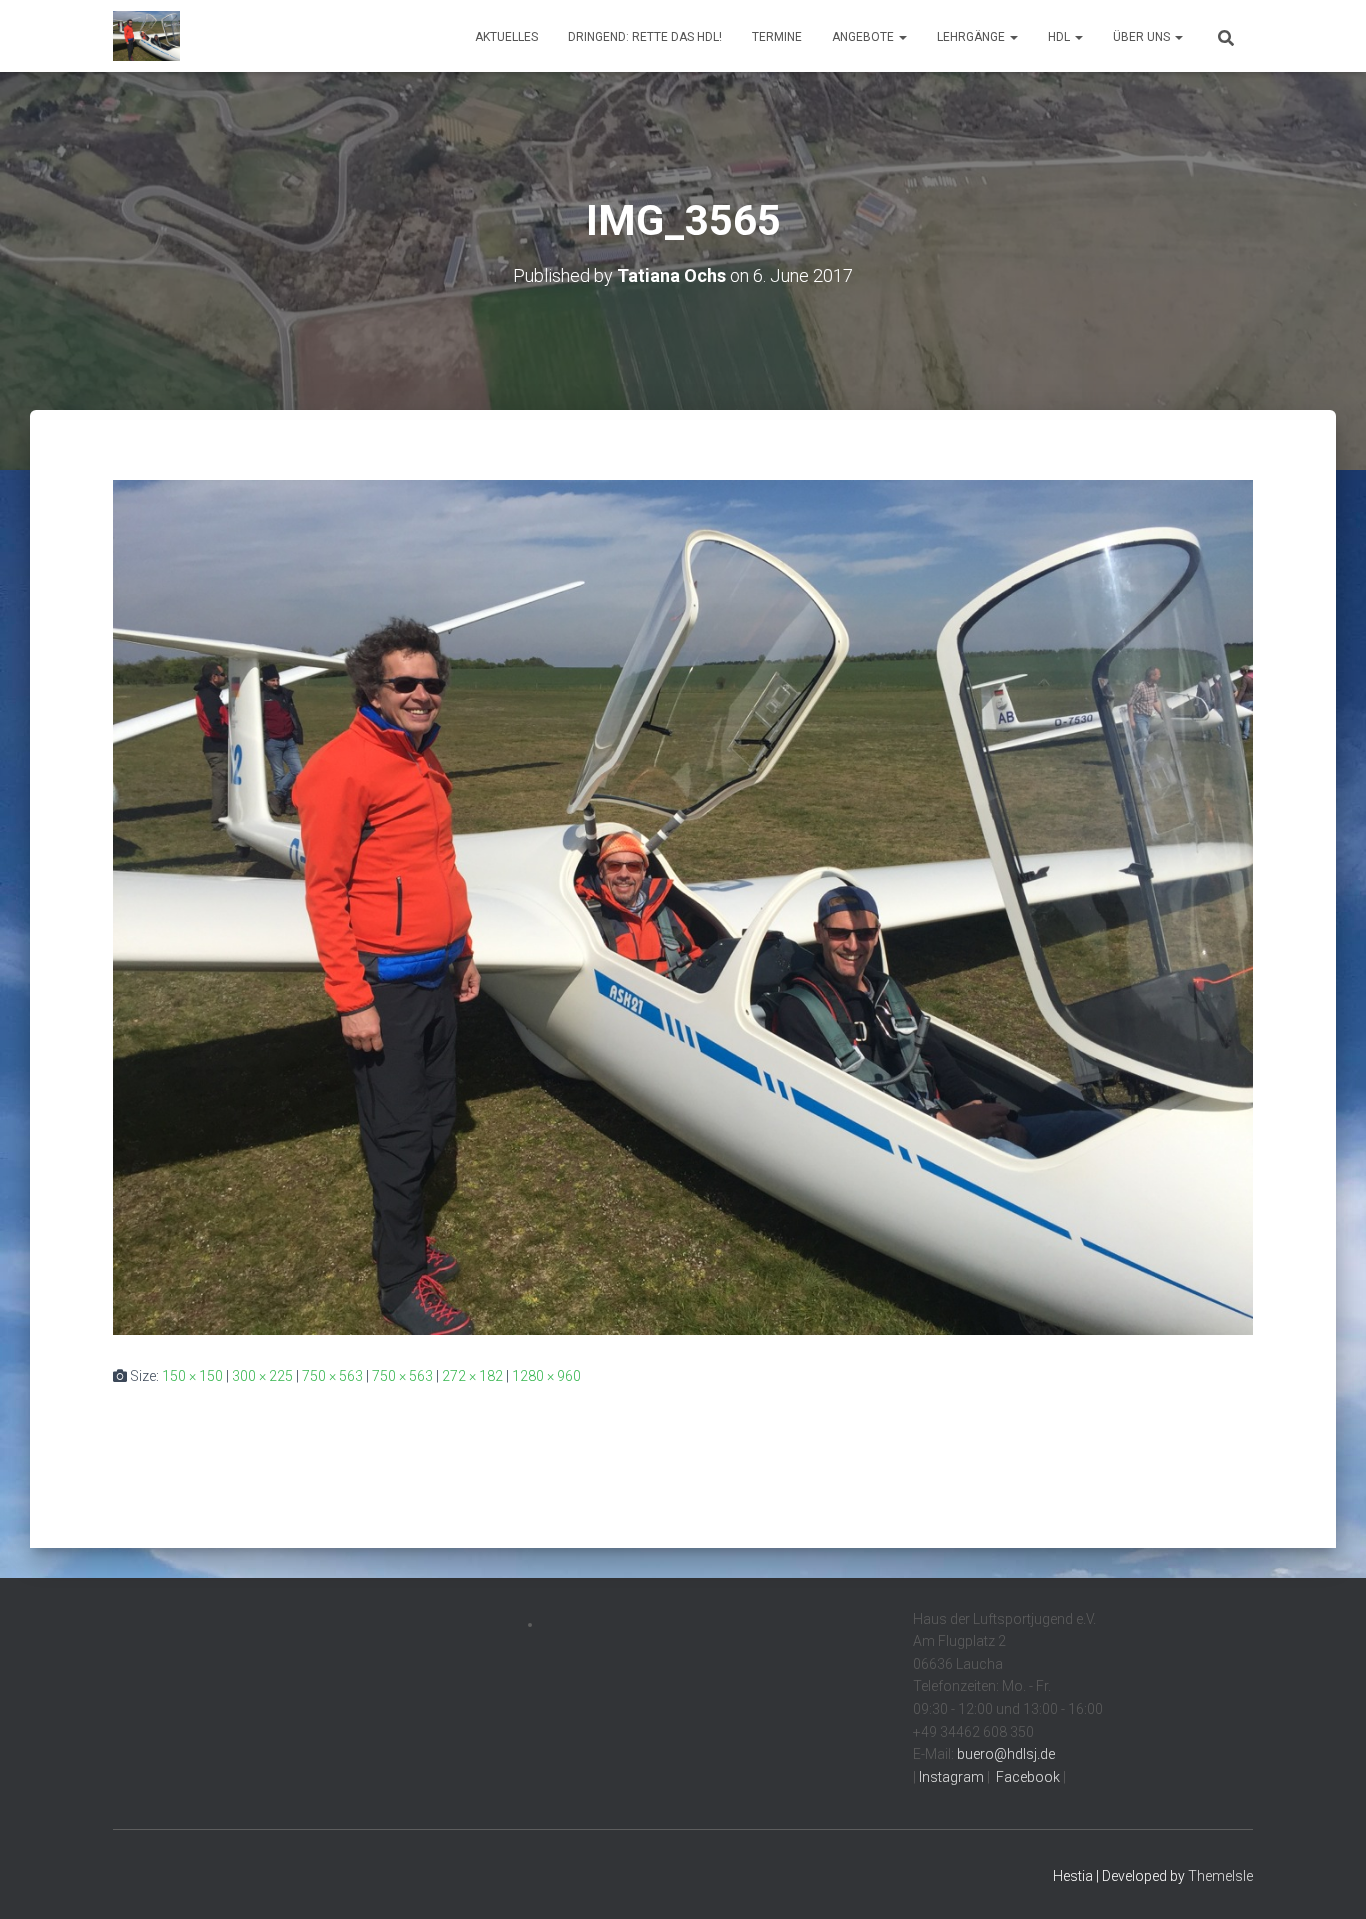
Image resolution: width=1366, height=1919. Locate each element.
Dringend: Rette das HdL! (645, 37)
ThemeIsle (1220, 1876)
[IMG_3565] (683, 906)
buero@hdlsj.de (1006, 1754)
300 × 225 (262, 1376)
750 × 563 (332, 1376)
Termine (777, 37)
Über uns (1143, 37)
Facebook (1026, 1777)
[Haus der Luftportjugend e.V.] (146, 36)
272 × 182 (472, 1376)
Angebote (864, 37)
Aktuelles (506, 37)
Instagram (950, 1777)
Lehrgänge (972, 37)
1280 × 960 (546, 1376)
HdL (1060, 37)
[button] (902, 37)
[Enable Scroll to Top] (1326, 1879)
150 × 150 (192, 1376)
